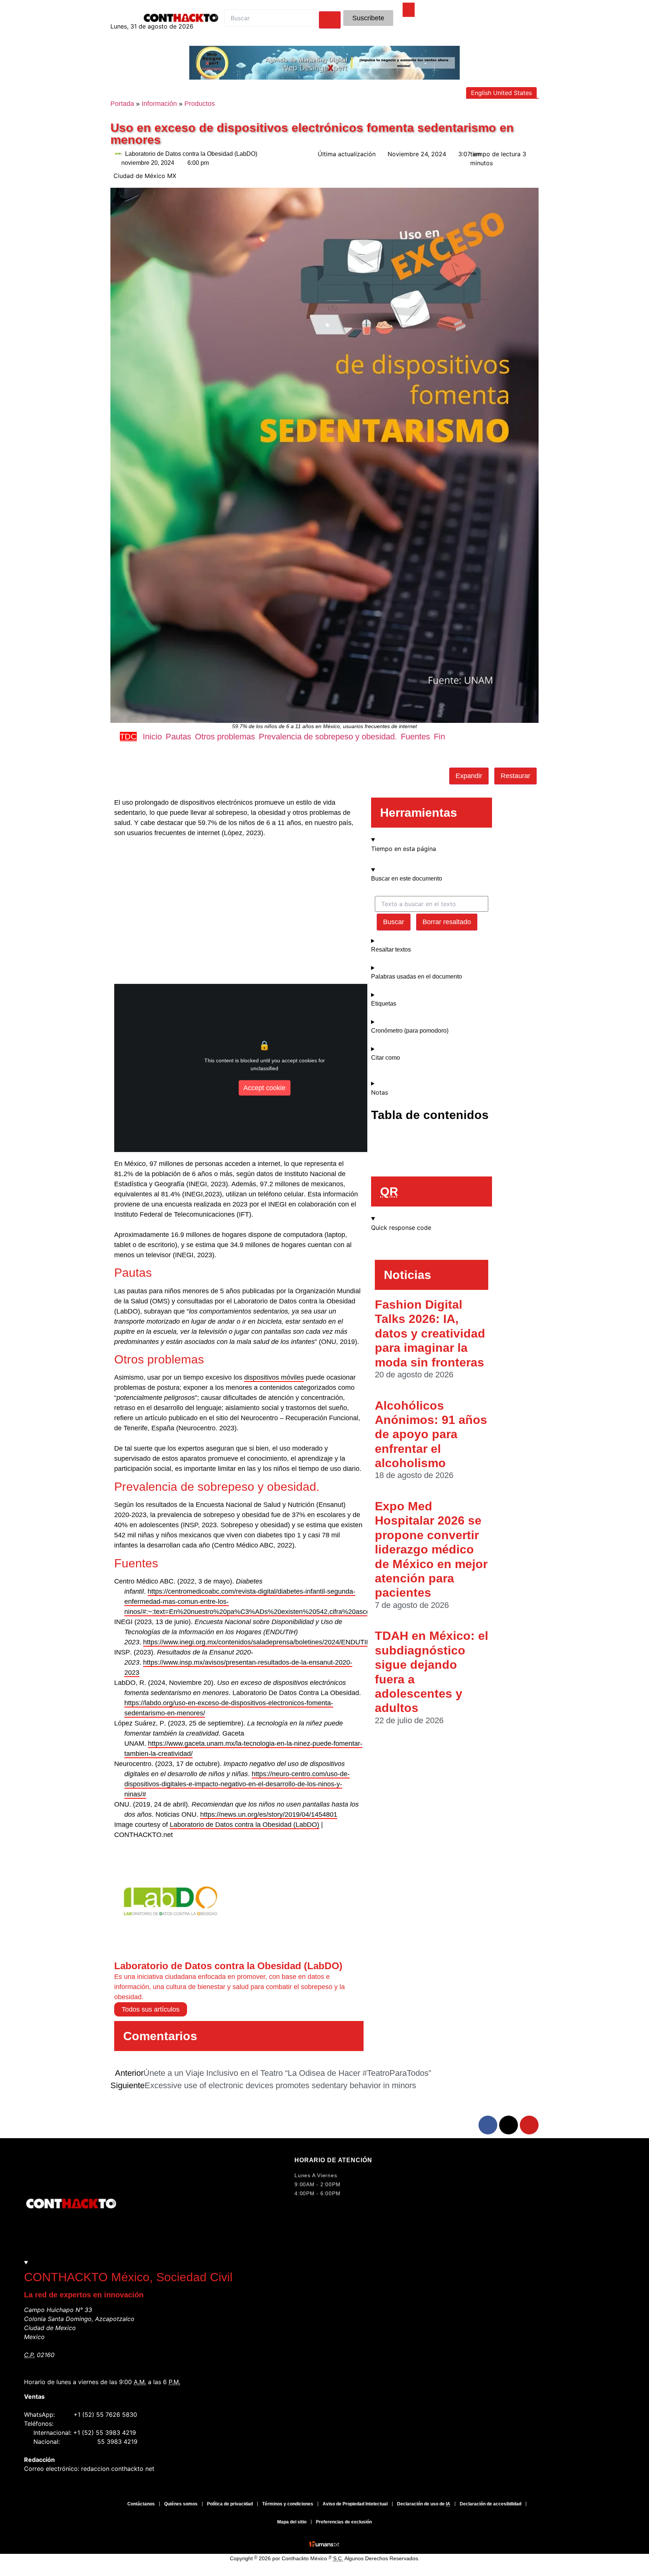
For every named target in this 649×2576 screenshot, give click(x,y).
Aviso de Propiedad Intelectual (355, 2504)
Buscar (394, 922)
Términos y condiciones (288, 2504)
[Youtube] (529, 2125)
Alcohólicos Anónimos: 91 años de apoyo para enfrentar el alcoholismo (431, 1434)
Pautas (178, 737)
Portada (122, 104)
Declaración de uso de (424, 2504)
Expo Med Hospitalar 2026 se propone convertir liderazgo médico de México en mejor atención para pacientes (431, 1549)
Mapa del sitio (292, 2522)
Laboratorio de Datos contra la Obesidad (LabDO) (245, 1825)
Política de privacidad (230, 2504)
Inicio (152, 737)
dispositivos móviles (274, 1377)
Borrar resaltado (447, 922)
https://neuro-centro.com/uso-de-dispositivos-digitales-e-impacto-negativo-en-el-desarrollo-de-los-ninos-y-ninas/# (237, 1784)
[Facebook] (488, 2125)
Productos (200, 104)
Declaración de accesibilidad (491, 2504)
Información (159, 104)
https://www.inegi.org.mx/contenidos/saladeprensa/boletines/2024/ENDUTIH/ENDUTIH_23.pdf (284, 1642)
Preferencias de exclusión (344, 2522)
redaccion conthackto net (118, 2469)
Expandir (469, 776)
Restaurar (515, 776)
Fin (439, 737)
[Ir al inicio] (409, 9)
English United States (501, 93)
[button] (315, 754)
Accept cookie (264, 1087)
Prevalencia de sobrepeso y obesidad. (328, 737)
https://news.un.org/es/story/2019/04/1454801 (269, 1814)
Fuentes (415, 737)
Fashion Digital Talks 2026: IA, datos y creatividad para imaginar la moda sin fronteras (430, 1333)
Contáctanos (141, 2504)
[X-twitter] (509, 2125)
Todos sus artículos (151, 2009)
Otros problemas (225, 737)
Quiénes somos (181, 2504)
